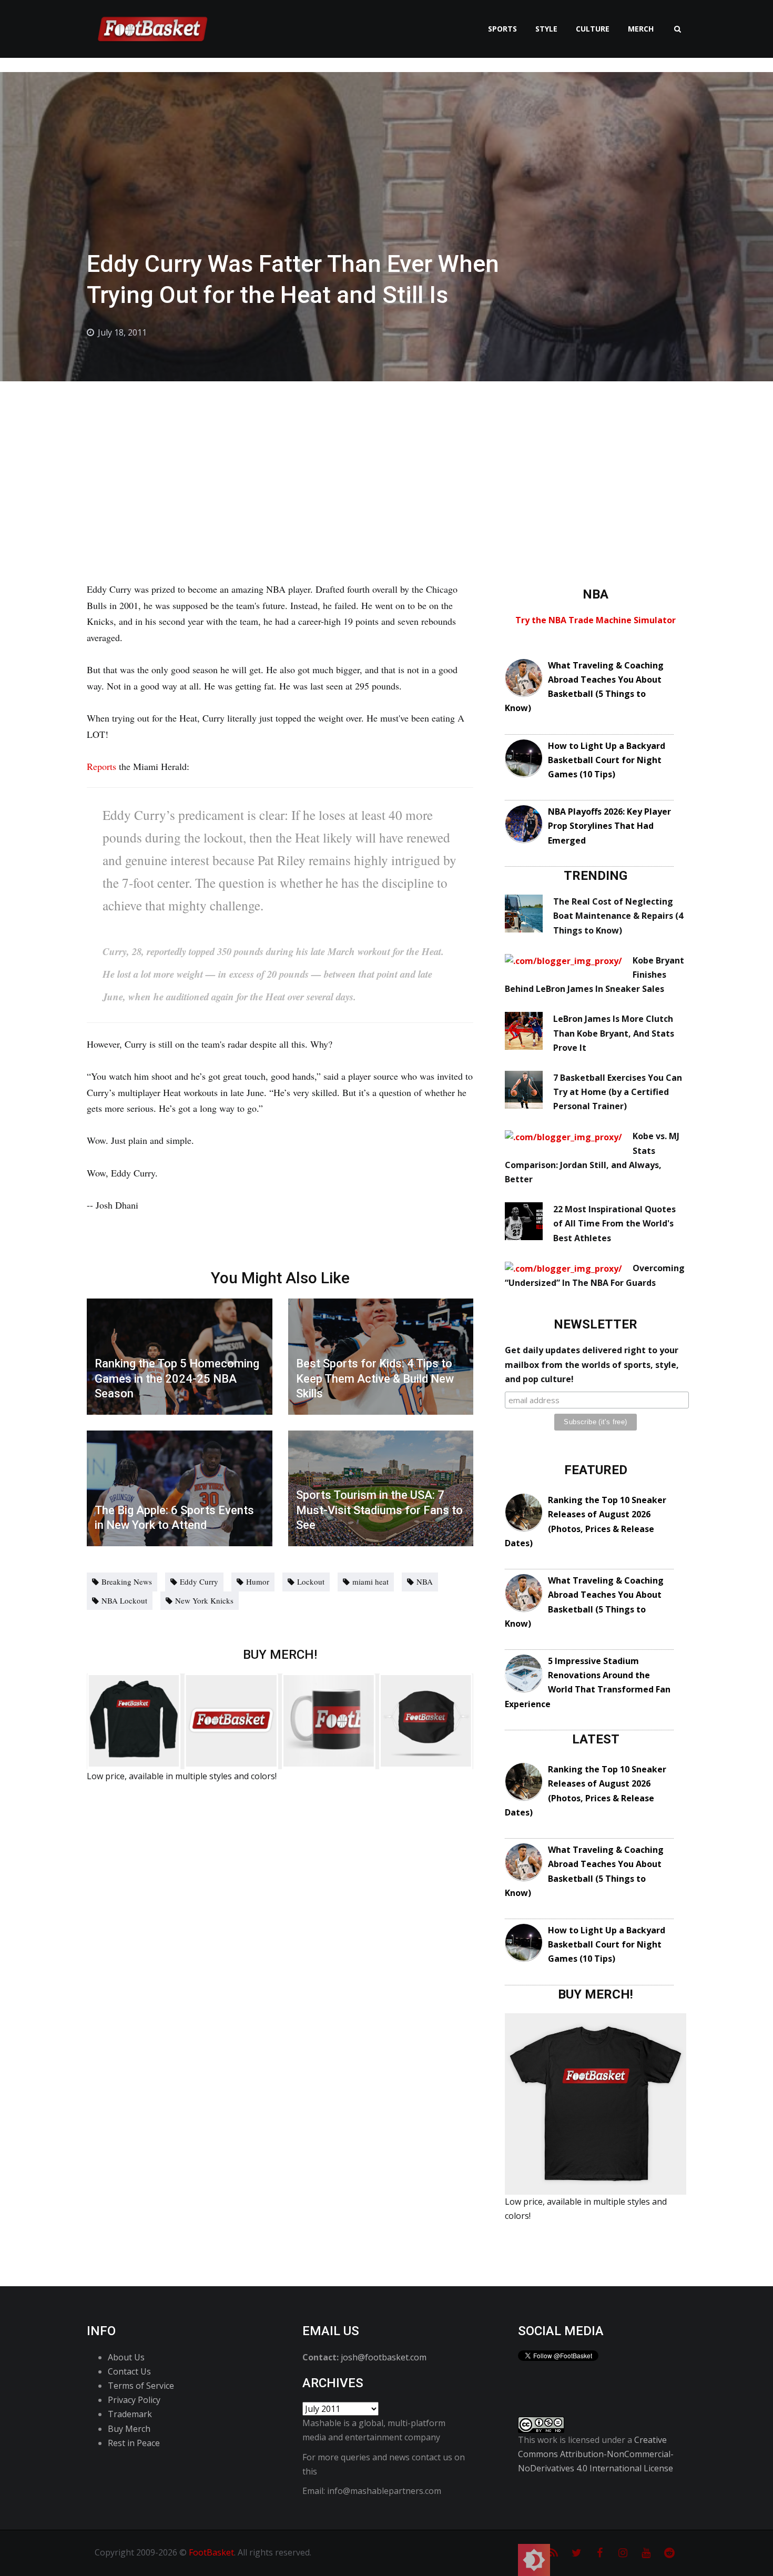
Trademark (130, 2414)
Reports (103, 766)
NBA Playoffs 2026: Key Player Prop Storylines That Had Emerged (609, 826)
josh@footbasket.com (384, 2357)
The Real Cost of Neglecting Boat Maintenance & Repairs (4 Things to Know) (618, 916)
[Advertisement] (387, 460)
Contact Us (129, 2371)
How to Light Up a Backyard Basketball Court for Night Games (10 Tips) (607, 760)
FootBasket (211, 2552)
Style (546, 29)
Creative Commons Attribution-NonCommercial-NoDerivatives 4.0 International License (596, 2454)
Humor (258, 1581)
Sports (502, 29)
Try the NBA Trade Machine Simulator (596, 620)
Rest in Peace (134, 2443)
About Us (126, 2357)
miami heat (370, 1581)
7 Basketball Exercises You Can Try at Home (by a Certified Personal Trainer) (618, 1092)
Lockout (311, 1581)
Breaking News (127, 1581)
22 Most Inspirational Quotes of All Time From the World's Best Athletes (614, 1223)
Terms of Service (141, 2386)
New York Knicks (204, 1600)
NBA (425, 1581)
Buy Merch (129, 2429)
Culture (593, 29)
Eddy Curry (199, 1581)
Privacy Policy (134, 2400)
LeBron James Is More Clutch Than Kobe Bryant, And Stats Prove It (614, 1033)
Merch (641, 29)
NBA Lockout (124, 1600)
